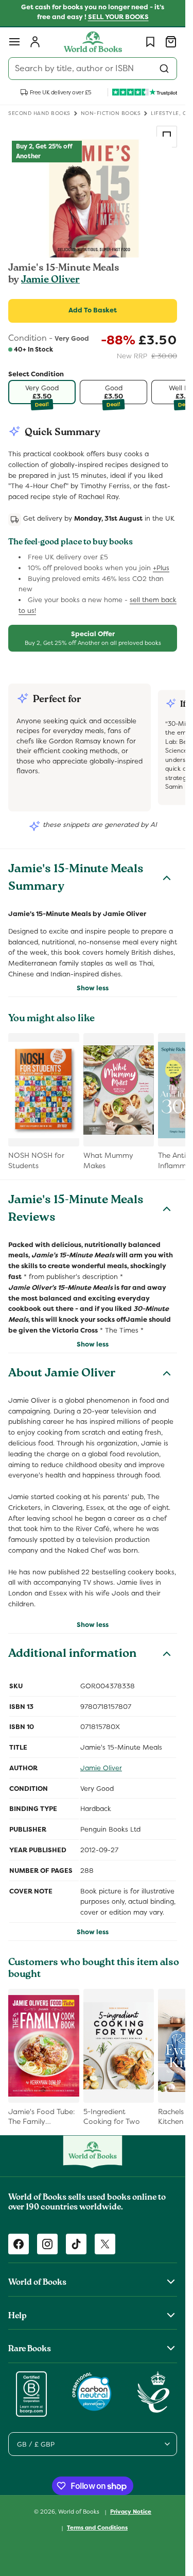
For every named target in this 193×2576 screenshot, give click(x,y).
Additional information (72, 1655)
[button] (14, 42)
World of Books (80, 2512)
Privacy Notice (131, 2512)
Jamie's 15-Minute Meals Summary (76, 879)
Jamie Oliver (50, 280)
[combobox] (93, 69)
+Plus (161, 568)
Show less (93, 988)
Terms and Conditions (97, 2528)
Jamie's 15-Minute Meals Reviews (76, 1210)
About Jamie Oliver (62, 1374)
